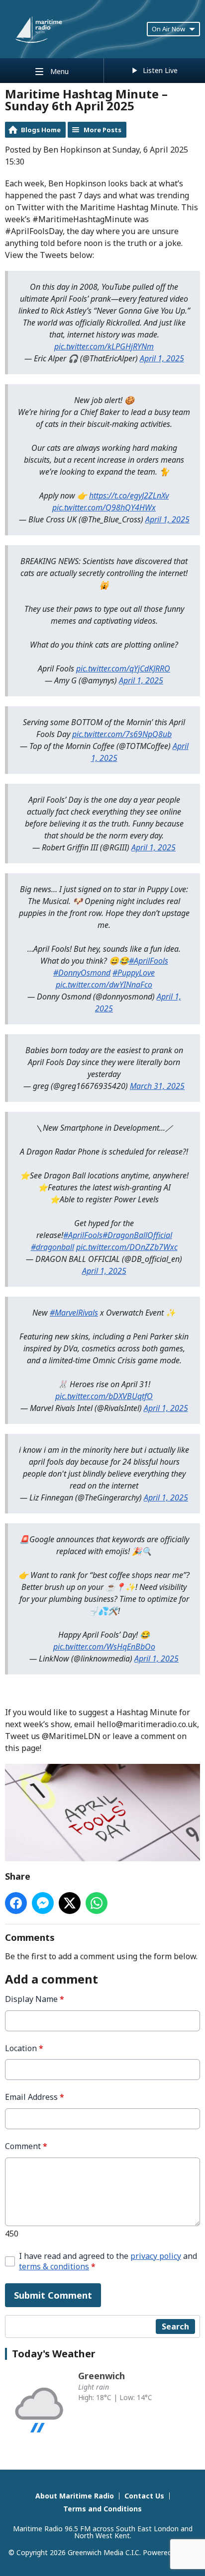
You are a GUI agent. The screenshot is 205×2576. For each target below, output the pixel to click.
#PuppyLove (134, 973)
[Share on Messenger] (43, 1903)
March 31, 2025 (157, 1086)
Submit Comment (53, 2295)
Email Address (35, 2097)
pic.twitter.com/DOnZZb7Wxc (127, 1247)
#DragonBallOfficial (137, 1235)
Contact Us (144, 2496)
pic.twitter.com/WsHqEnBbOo (104, 1647)
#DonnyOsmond (82, 973)
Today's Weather (54, 2354)
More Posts (102, 130)
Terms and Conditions (102, 2509)
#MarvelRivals (74, 1313)
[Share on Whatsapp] (97, 1903)
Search (175, 2327)
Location (24, 2048)
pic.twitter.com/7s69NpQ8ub (122, 734)
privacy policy (156, 2256)
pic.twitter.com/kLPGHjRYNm (104, 346)
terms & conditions (54, 2266)
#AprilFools (149, 961)
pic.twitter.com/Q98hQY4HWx (104, 507)
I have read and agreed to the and (108, 2261)
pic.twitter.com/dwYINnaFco (104, 985)
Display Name (35, 1999)
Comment (26, 2146)
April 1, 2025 (162, 358)
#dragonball (52, 1247)
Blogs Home (41, 130)
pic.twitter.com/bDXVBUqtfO (104, 1396)
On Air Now (168, 29)
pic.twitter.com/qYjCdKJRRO (123, 668)
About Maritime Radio (75, 2496)
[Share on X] (70, 1903)
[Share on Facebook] (16, 1903)
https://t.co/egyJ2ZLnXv (129, 496)
